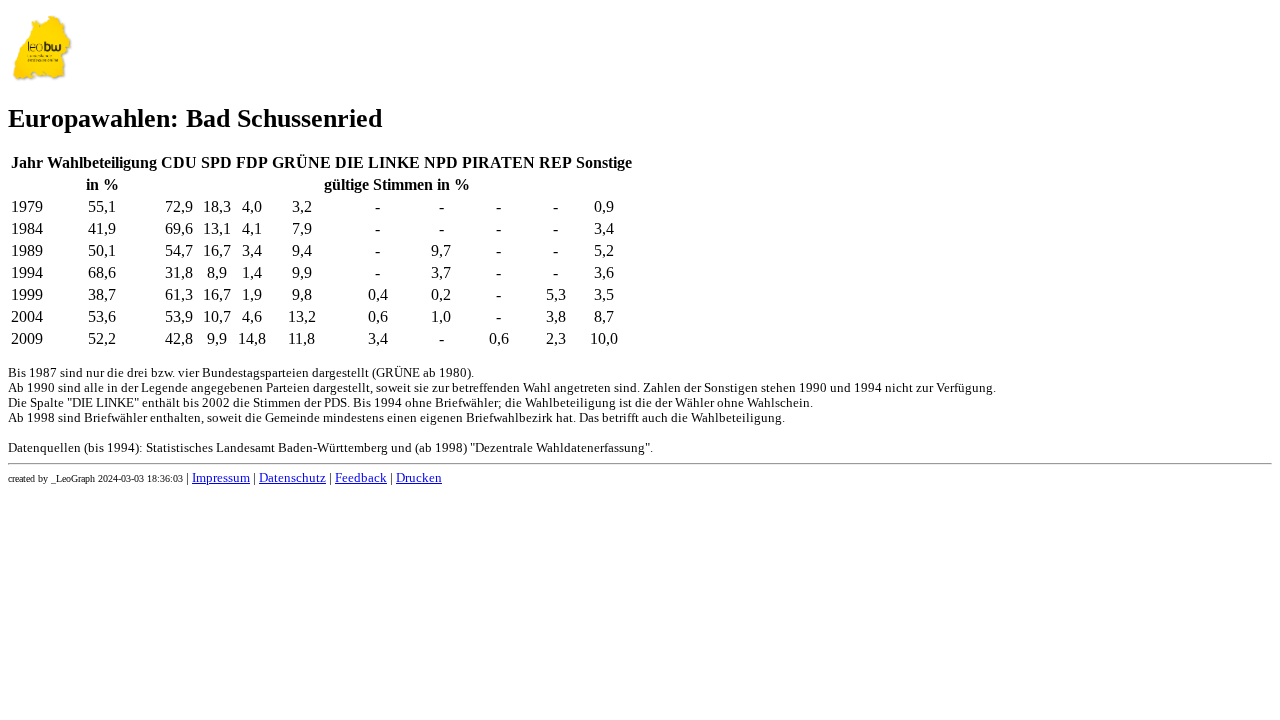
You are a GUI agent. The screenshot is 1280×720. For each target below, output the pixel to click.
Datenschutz (292, 478)
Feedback (361, 478)
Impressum (221, 478)
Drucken (419, 478)
